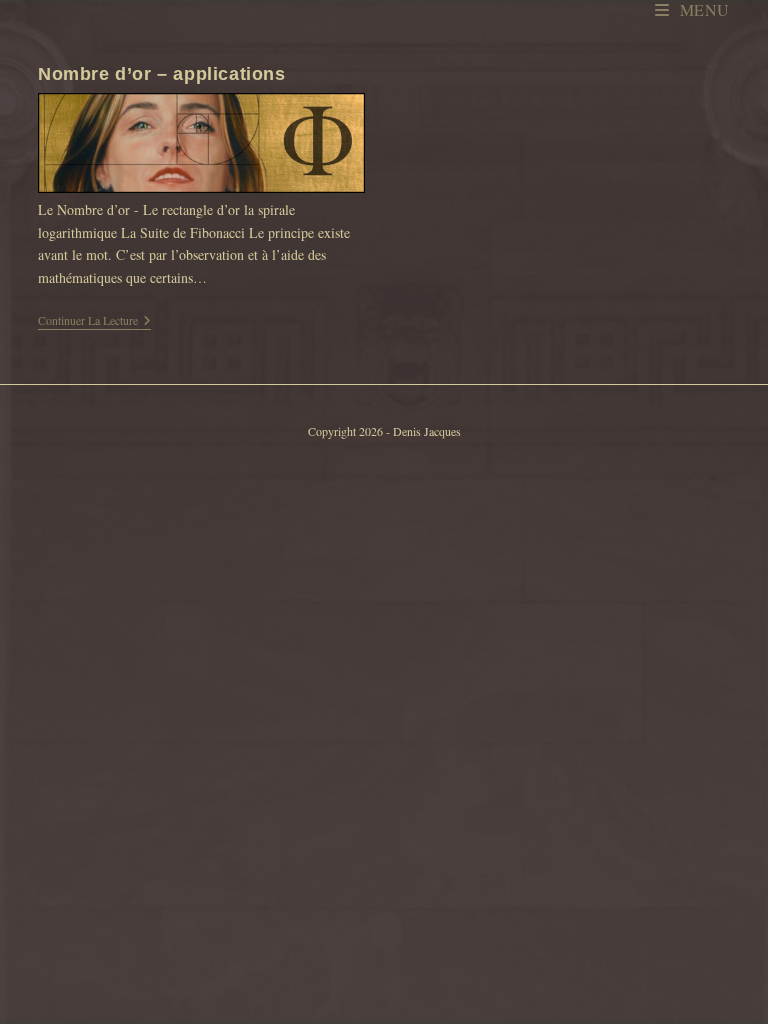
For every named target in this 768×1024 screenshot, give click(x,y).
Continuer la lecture (94, 321)
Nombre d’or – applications (162, 74)
